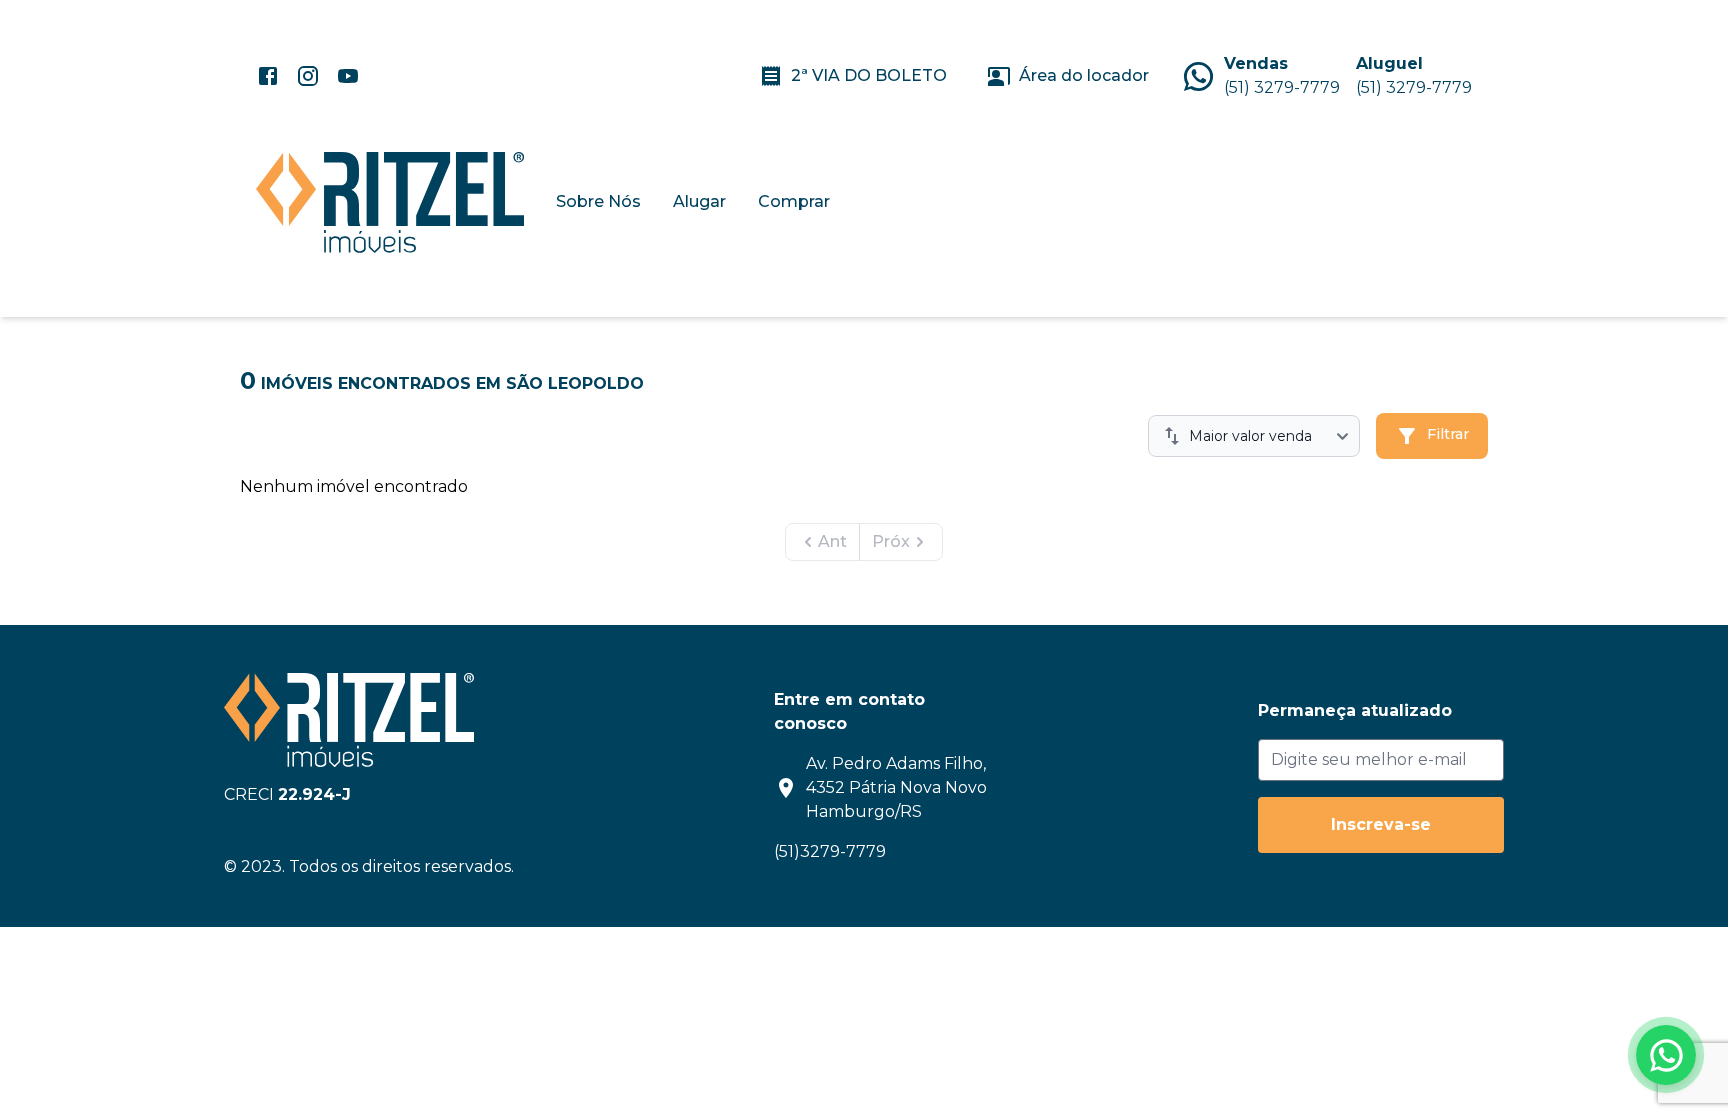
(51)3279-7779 (830, 851)
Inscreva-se (1381, 824)
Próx (891, 541)
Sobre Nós (598, 201)
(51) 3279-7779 (1282, 87)
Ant (832, 541)
